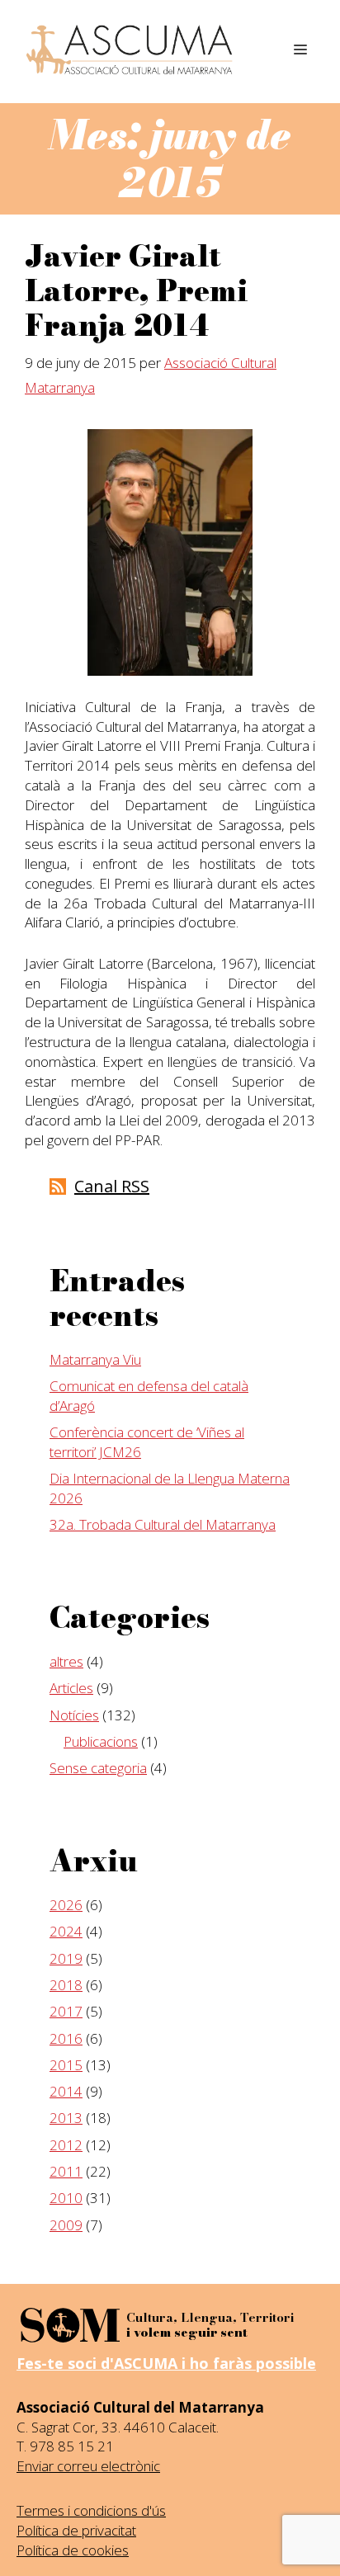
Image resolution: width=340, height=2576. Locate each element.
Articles (71, 1688)
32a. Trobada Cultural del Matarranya (163, 1524)
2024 (66, 1931)
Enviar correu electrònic (88, 2466)
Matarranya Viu (95, 1359)
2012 (66, 2145)
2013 (66, 2118)
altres (66, 1661)
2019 (66, 1958)
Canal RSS (112, 1186)
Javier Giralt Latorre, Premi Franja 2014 (136, 291)
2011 (66, 2171)
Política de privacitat (76, 2530)
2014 (66, 2091)
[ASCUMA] (130, 50)
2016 (66, 2038)
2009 (66, 2225)
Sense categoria (98, 1768)
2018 (66, 1985)
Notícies (74, 1715)
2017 (66, 2011)
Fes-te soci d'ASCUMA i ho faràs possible (166, 2363)
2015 (66, 2065)
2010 (66, 2198)
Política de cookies (73, 2550)
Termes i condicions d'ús (91, 2510)
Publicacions (101, 1741)
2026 (66, 1905)
